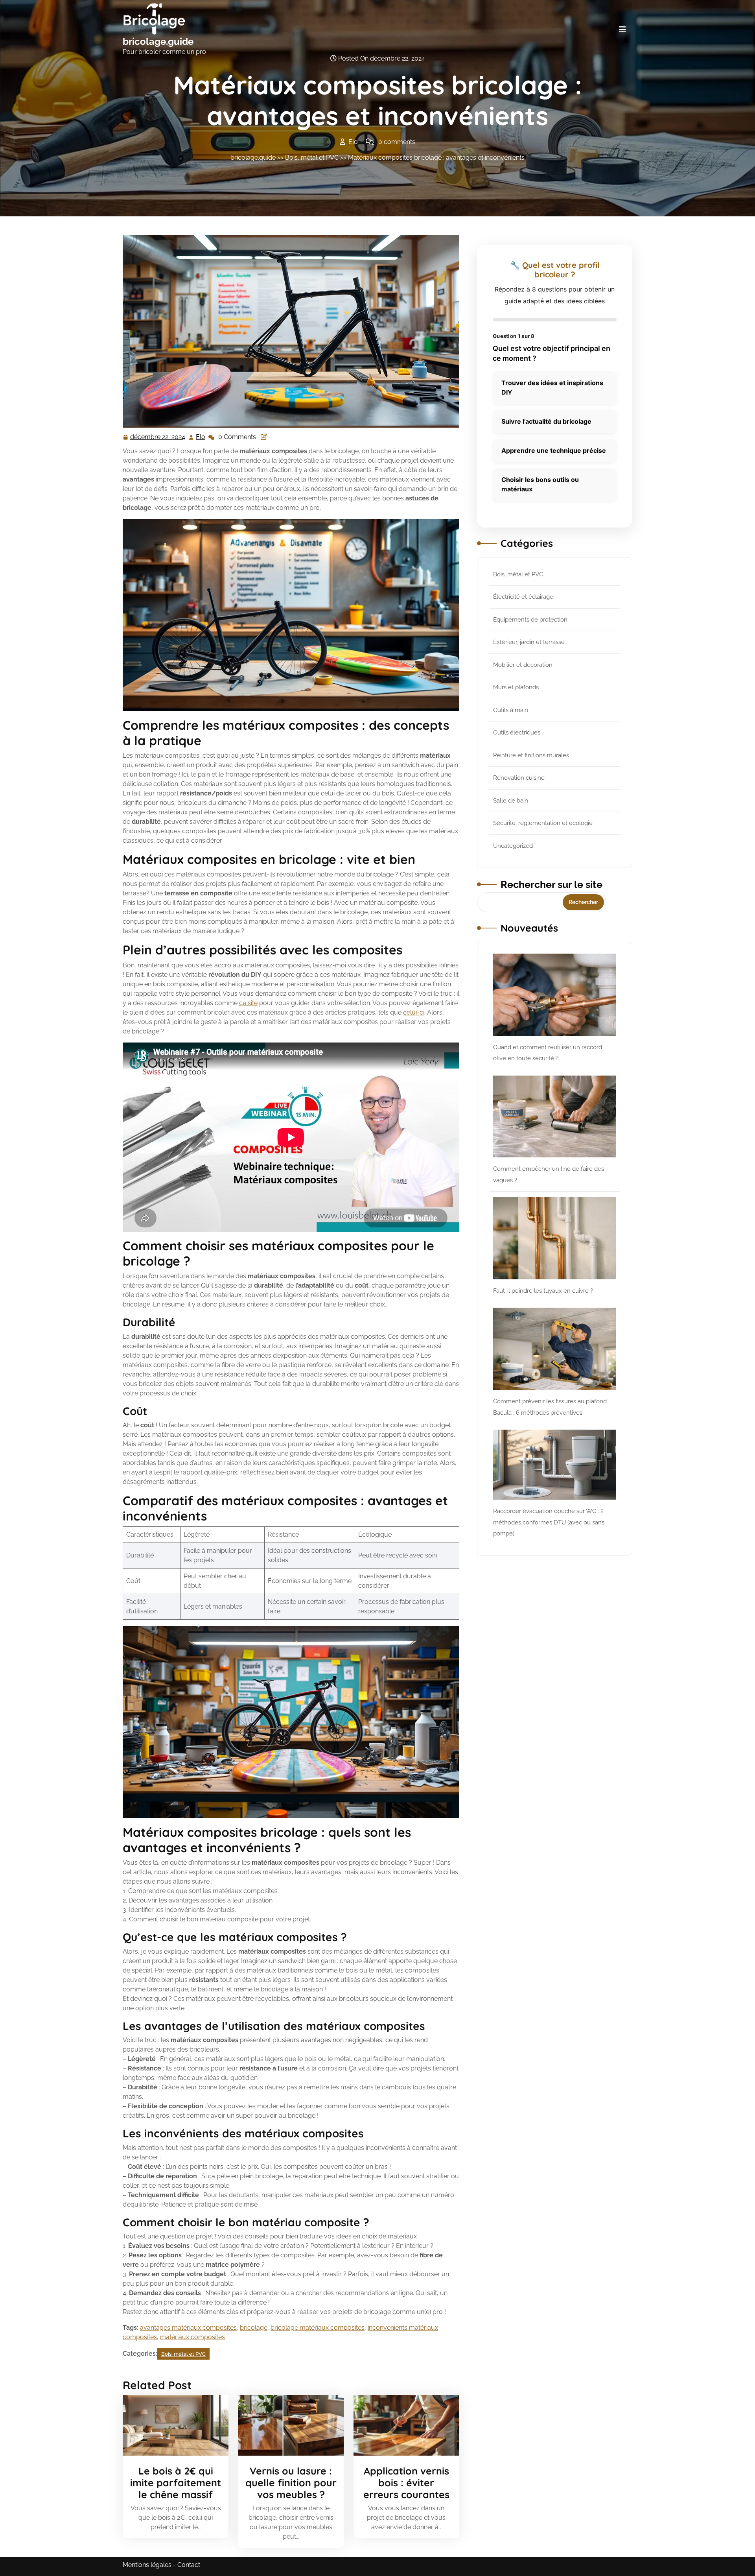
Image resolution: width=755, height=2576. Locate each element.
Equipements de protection (530, 620)
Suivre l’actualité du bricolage (546, 421)
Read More (172, 2425)
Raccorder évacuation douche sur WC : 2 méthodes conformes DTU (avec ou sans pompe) (549, 1522)
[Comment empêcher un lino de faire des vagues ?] (555, 1117)
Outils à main (511, 710)
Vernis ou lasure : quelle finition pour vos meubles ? (291, 2483)
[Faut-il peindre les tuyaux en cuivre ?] (555, 1238)
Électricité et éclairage (523, 597)
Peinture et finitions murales (531, 755)
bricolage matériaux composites (318, 2328)
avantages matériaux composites (188, 2328)
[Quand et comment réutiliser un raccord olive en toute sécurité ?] (555, 995)
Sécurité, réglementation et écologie (543, 823)
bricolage (254, 2328)
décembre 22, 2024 (158, 438)
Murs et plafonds (516, 687)
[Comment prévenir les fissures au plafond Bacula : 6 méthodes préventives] (555, 1349)
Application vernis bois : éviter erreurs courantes (406, 2483)
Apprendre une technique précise (554, 450)
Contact (189, 2565)
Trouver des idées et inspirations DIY (552, 388)
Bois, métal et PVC (312, 158)
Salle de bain (511, 801)
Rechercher (583, 902)
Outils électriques (517, 733)
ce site (248, 1003)
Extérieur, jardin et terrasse (529, 642)
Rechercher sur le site (552, 884)
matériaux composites (192, 2337)
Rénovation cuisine (519, 778)
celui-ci (414, 1012)
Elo (201, 437)
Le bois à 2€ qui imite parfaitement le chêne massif (176, 2483)
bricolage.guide (158, 42)
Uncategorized (513, 846)
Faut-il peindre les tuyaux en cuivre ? (543, 1291)
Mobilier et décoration (523, 665)
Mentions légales (147, 2565)
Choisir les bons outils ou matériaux (540, 484)
